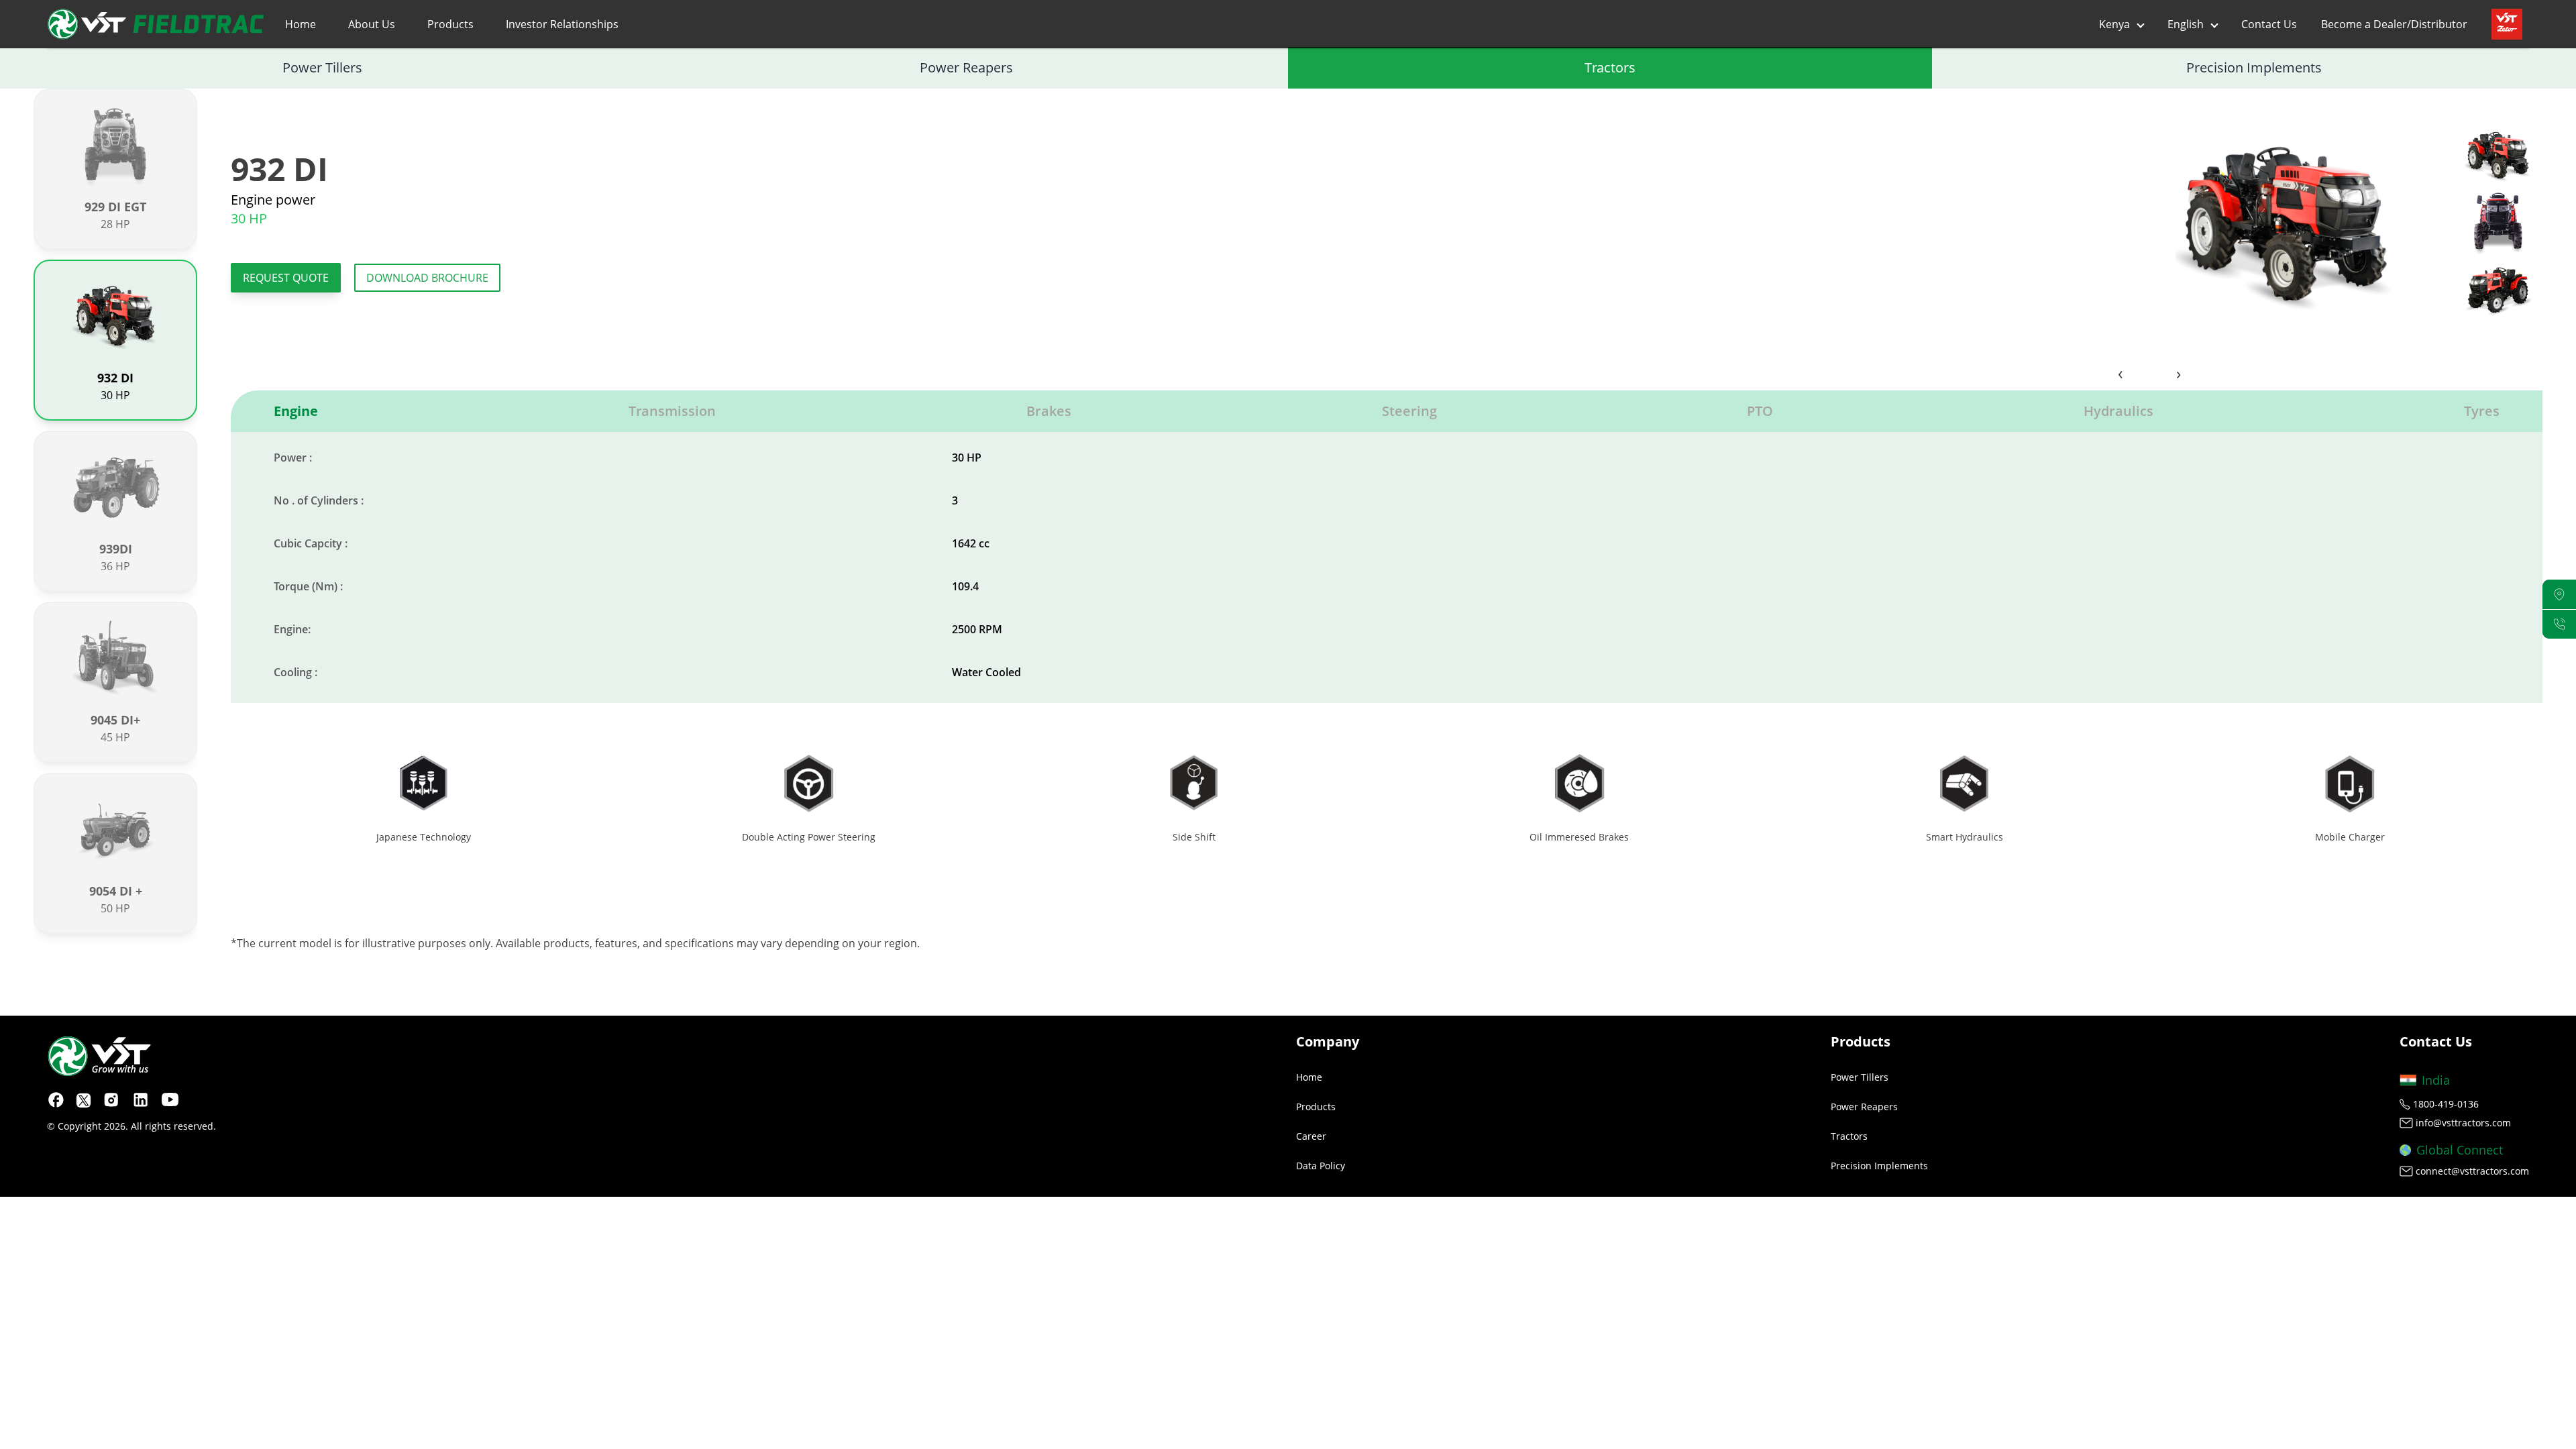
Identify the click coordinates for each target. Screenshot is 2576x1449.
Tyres (2482, 411)
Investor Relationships (562, 24)
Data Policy (1321, 1166)
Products (450, 24)
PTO (1760, 411)
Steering (1409, 411)
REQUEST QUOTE (286, 278)
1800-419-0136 (2446, 1104)
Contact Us (2269, 24)
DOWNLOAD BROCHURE (427, 278)
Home (301, 24)
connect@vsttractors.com (2472, 1171)
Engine (296, 411)
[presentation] (2121, 373)
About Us (372, 24)
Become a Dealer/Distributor (2394, 24)
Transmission (672, 411)
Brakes (1049, 411)
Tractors (1610, 67)
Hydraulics (2118, 411)
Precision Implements (2254, 67)
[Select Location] (2559, 595)
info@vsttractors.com (2463, 1123)
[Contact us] (2559, 624)
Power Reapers (966, 67)
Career (1311, 1136)
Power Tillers (322, 67)
